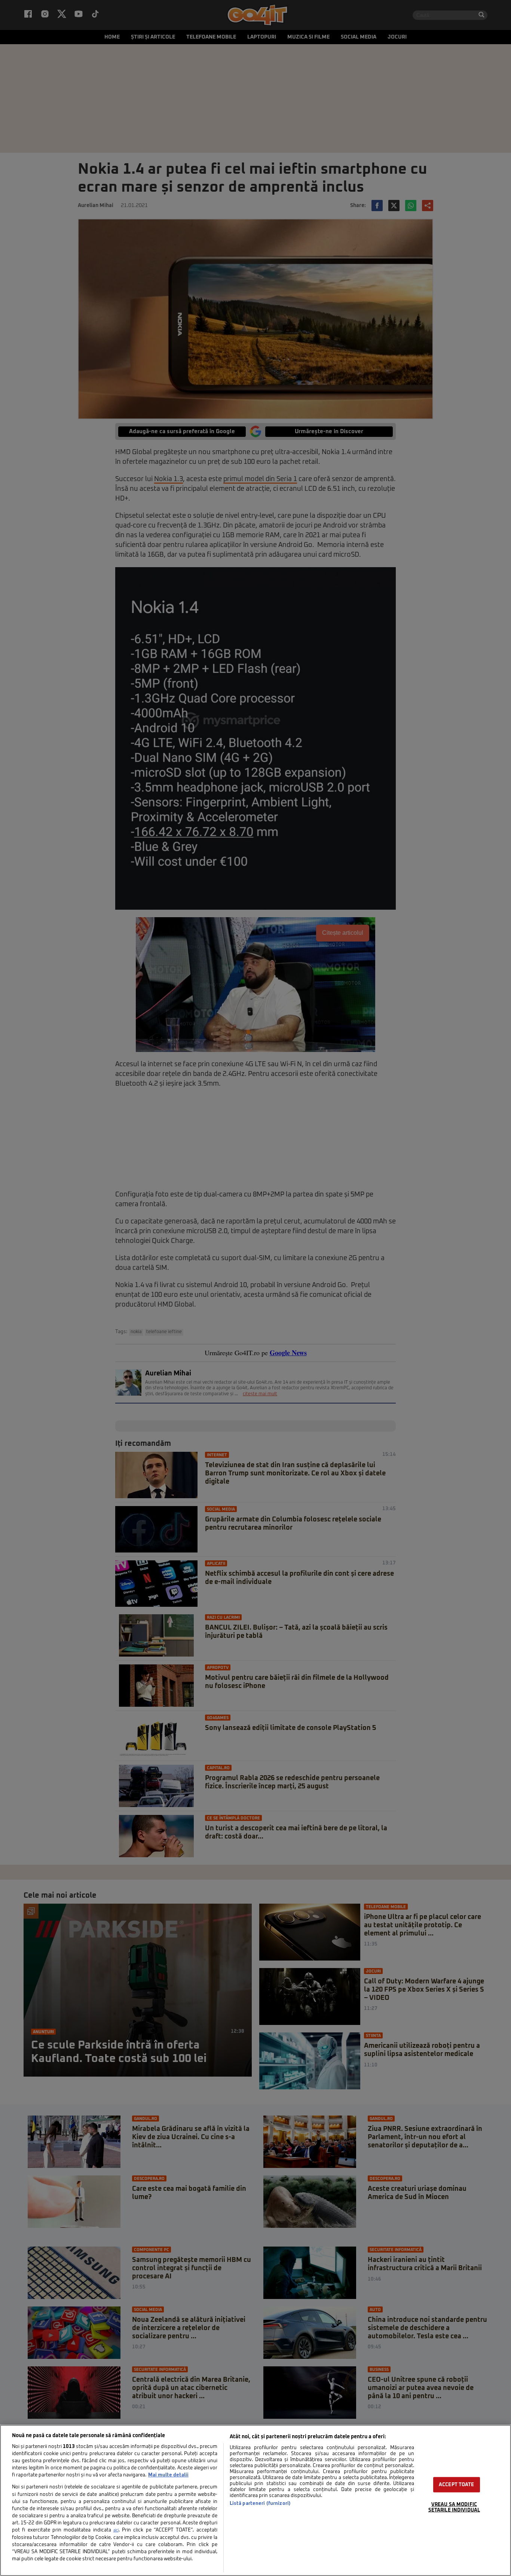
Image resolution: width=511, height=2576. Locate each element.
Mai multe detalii (168, 2475)
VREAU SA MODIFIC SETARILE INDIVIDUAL (454, 2507)
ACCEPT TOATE (457, 2485)
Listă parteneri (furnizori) (260, 2504)
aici (116, 2530)
